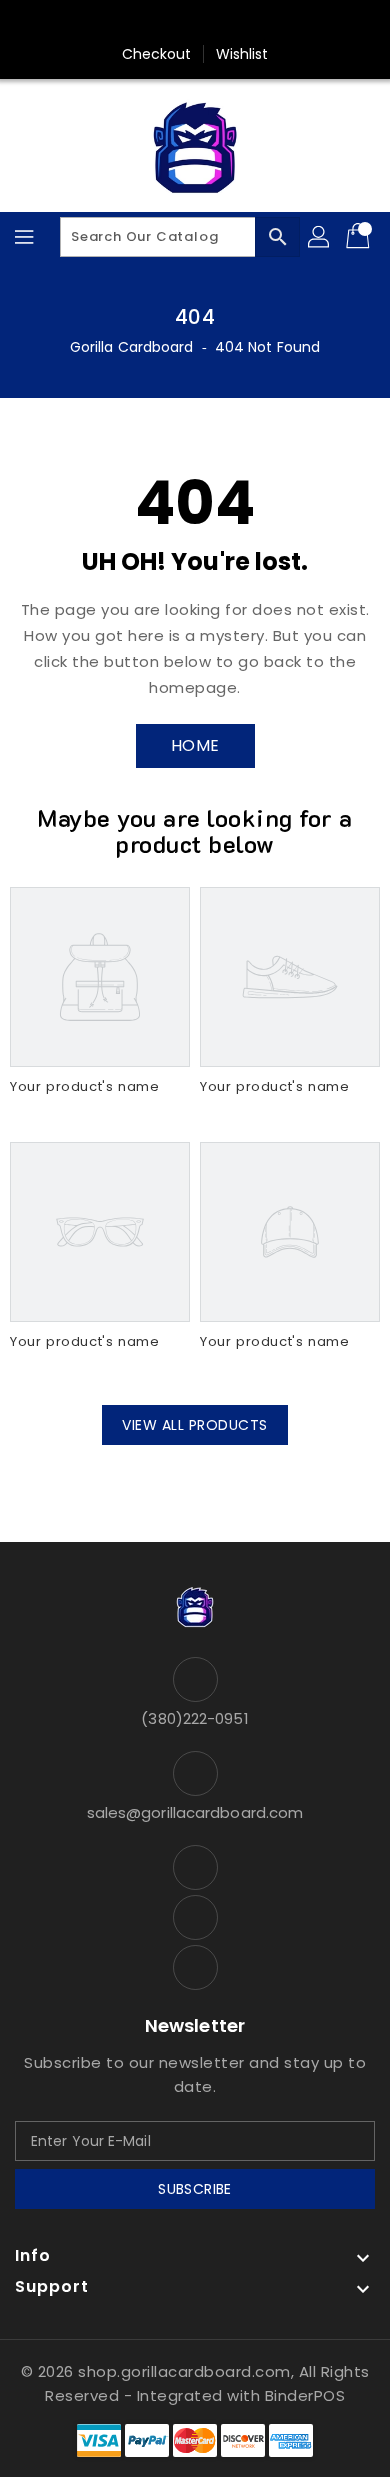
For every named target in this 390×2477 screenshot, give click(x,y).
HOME (195, 745)
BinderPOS (305, 2395)
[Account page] (320, 237)
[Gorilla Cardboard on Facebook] (157, 23)
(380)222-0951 (194, 1718)
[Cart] (360, 237)
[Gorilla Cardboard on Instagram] (233, 23)
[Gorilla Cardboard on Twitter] (195, 23)
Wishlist (242, 54)
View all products (195, 1425)
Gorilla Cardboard (132, 347)
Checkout (157, 54)
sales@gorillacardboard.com (195, 1812)
